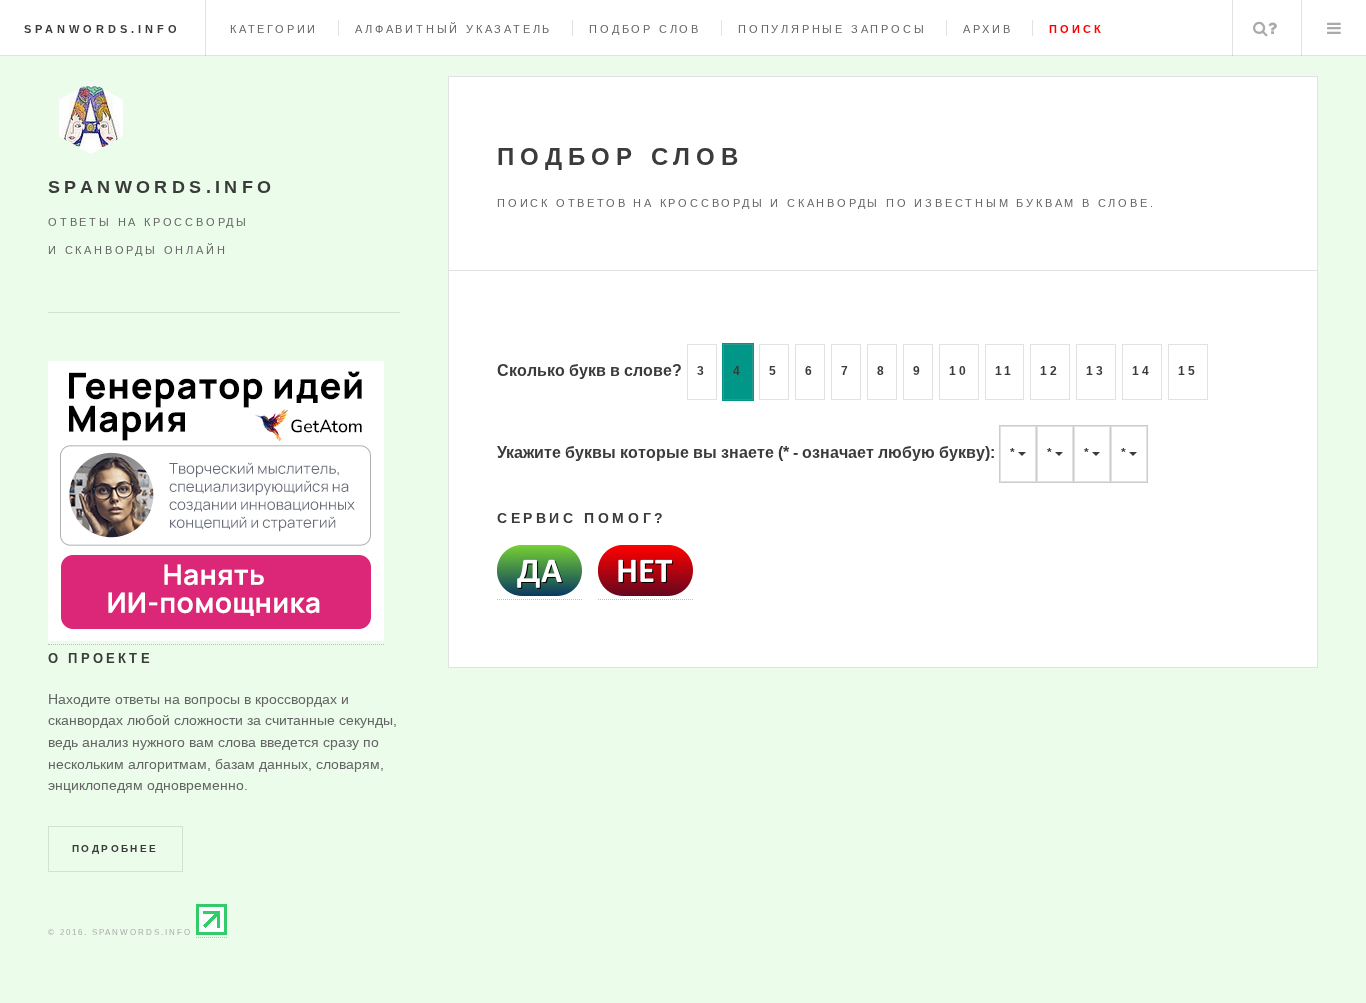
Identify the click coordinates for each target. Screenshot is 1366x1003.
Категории (274, 29)
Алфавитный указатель (453, 29)
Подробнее (115, 848)
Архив (987, 29)
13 (1096, 371)
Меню (1334, 28)
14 (1142, 371)
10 (959, 371)
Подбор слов (645, 29)
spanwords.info (102, 29)
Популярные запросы (832, 29)
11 (1004, 371)
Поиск (1265, 28)
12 (1050, 371)
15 (1188, 371)
